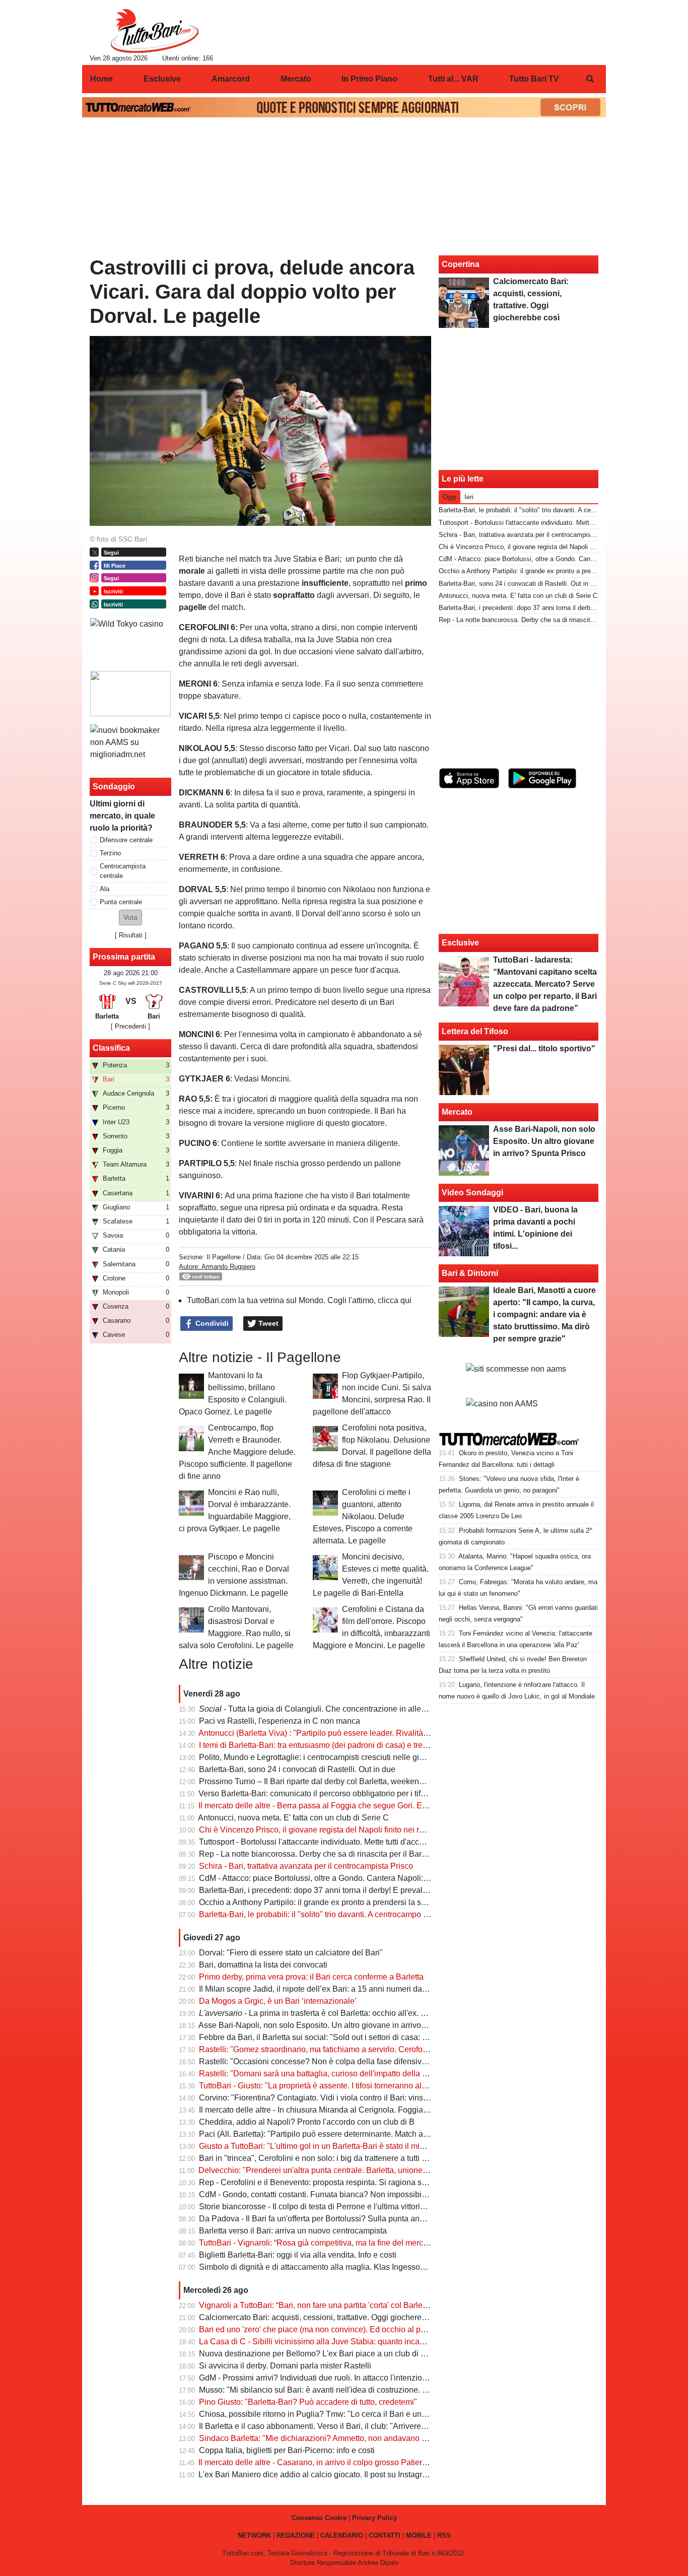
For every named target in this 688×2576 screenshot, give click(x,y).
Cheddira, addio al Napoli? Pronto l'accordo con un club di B (307, 2122)
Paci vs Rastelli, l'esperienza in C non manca (280, 1721)
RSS (444, 2535)
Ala (105, 889)
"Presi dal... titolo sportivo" (544, 1048)
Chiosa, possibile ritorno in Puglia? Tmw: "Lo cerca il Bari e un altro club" (329, 2414)
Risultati (131, 935)
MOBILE (419, 2535)
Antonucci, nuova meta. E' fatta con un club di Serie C (293, 1818)
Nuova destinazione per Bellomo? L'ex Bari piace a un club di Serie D (323, 2354)
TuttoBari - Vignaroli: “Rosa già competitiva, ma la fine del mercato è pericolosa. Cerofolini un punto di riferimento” (401, 2243)
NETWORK (254, 2535)
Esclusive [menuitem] (162, 79)
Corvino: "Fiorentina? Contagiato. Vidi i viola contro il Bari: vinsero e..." (325, 2098)
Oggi (450, 497)
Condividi (211, 1323)
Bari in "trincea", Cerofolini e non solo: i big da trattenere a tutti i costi (321, 2158)
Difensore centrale (126, 840)
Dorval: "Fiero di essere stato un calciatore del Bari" (291, 1953)
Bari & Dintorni (470, 1273)
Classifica (111, 1048)
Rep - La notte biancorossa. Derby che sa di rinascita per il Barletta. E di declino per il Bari (359, 1854)
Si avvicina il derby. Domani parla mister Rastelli (285, 2366)
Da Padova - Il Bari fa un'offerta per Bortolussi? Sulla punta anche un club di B (338, 2219)
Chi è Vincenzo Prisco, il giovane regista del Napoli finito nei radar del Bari (332, 1830)
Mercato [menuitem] (296, 79)
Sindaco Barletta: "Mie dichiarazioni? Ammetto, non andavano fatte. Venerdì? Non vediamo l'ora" (371, 2438)
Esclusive (460, 943)
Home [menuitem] (101, 79)
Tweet (267, 1323)
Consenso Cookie (319, 2518)
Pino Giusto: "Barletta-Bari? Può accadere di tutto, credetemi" (308, 2402)
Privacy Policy (374, 2518)
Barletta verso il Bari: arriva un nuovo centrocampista (293, 2231)
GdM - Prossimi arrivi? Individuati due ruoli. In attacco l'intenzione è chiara (330, 2378)
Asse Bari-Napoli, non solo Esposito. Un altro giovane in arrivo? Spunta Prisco (338, 2025)
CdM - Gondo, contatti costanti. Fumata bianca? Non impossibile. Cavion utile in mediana (358, 2194)
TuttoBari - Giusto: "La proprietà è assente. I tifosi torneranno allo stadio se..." (335, 2086)
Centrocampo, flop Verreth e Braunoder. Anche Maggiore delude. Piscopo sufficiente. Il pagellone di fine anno (237, 1452)
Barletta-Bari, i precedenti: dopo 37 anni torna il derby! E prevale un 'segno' (332, 1890)
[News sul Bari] (154, 31)
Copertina (461, 264)
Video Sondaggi (472, 1193)
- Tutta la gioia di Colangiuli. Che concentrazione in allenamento (326, 1709)
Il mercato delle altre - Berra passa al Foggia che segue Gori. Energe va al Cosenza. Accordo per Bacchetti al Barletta (407, 1806)
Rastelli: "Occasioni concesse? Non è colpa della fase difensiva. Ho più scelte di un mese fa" (364, 2061)
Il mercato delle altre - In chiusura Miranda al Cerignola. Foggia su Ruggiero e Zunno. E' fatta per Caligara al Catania (406, 2110)
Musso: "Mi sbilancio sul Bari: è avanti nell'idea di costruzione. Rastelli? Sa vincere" (348, 2390)
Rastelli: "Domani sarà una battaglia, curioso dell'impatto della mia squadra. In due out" (354, 2074)
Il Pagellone (224, 1257)
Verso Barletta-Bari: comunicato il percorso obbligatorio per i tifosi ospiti (325, 1793)
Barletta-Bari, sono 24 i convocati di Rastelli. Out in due (297, 1769)
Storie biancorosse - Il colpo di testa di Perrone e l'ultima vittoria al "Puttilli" (331, 2207)
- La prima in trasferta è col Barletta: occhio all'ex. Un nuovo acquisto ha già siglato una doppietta (394, 2013)
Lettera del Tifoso (475, 1031)
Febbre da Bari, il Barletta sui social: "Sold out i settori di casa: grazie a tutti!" (335, 2037)
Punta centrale (121, 902)
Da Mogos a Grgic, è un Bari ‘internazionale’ (278, 2001)
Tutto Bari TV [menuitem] (534, 79)
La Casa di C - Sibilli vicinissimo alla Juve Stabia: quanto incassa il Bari (327, 2342)
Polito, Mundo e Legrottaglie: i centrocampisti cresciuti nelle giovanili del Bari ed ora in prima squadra (379, 1757)
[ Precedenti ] (130, 1026)
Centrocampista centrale (123, 871)
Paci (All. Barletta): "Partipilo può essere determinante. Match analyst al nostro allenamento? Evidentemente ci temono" (411, 2134)
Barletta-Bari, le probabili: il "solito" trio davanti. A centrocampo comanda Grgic (338, 1914)
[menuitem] (590, 79)
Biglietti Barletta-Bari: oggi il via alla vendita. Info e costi (298, 2255)
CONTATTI (385, 2535)
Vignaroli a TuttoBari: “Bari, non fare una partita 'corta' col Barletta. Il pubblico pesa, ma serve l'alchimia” (383, 2305)
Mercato (457, 1112)
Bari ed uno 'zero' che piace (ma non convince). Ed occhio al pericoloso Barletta (341, 2329)
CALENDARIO (342, 2535)
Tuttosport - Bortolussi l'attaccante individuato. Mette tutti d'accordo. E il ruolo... (338, 1842)
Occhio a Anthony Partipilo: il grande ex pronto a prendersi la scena (319, 1902)
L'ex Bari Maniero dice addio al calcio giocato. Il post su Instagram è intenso (333, 2475)
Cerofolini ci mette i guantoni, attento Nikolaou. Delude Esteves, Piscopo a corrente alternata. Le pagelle (363, 1516)
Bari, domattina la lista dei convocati (263, 1965)
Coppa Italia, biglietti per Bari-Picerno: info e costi (287, 2450)
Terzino (110, 853)
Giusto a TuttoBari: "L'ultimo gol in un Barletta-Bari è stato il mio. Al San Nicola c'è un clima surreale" (377, 2146)
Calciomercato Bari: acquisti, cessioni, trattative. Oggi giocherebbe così (325, 2317)
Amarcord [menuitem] (231, 79)
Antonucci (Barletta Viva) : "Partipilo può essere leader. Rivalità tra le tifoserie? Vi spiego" (357, 1733)
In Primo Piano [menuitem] (369, 79)
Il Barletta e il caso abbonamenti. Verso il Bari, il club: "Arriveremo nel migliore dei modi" (355, 2426)
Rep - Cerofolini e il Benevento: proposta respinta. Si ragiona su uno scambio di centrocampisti (368, 2182)
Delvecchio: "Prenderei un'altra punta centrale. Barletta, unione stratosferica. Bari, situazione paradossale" (388, 2170)
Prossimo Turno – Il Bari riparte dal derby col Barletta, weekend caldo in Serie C (341, 1781)
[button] (130, 918)
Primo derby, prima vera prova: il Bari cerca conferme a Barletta (311, 1977)
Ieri (469, 497)
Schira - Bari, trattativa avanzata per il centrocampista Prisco (306, 1866)
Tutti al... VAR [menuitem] (453, 79)
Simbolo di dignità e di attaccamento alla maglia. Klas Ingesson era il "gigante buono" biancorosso (374, 2267)
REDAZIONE (296, 2535)
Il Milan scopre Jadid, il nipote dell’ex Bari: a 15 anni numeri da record (323, 1989)
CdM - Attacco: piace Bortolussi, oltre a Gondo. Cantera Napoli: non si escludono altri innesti (363, 1878)
